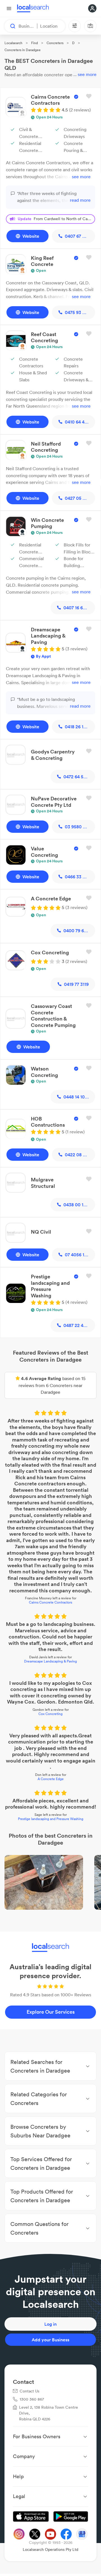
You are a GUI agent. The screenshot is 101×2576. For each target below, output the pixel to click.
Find (35, 43)
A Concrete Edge (51, 1779)
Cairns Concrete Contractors (50, 1602)
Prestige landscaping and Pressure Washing (51, 1819)
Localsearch (13, 43)
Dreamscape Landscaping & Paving (50, 1661)
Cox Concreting (50, 1714)
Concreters (55, 43)
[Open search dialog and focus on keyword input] (10, 26)
